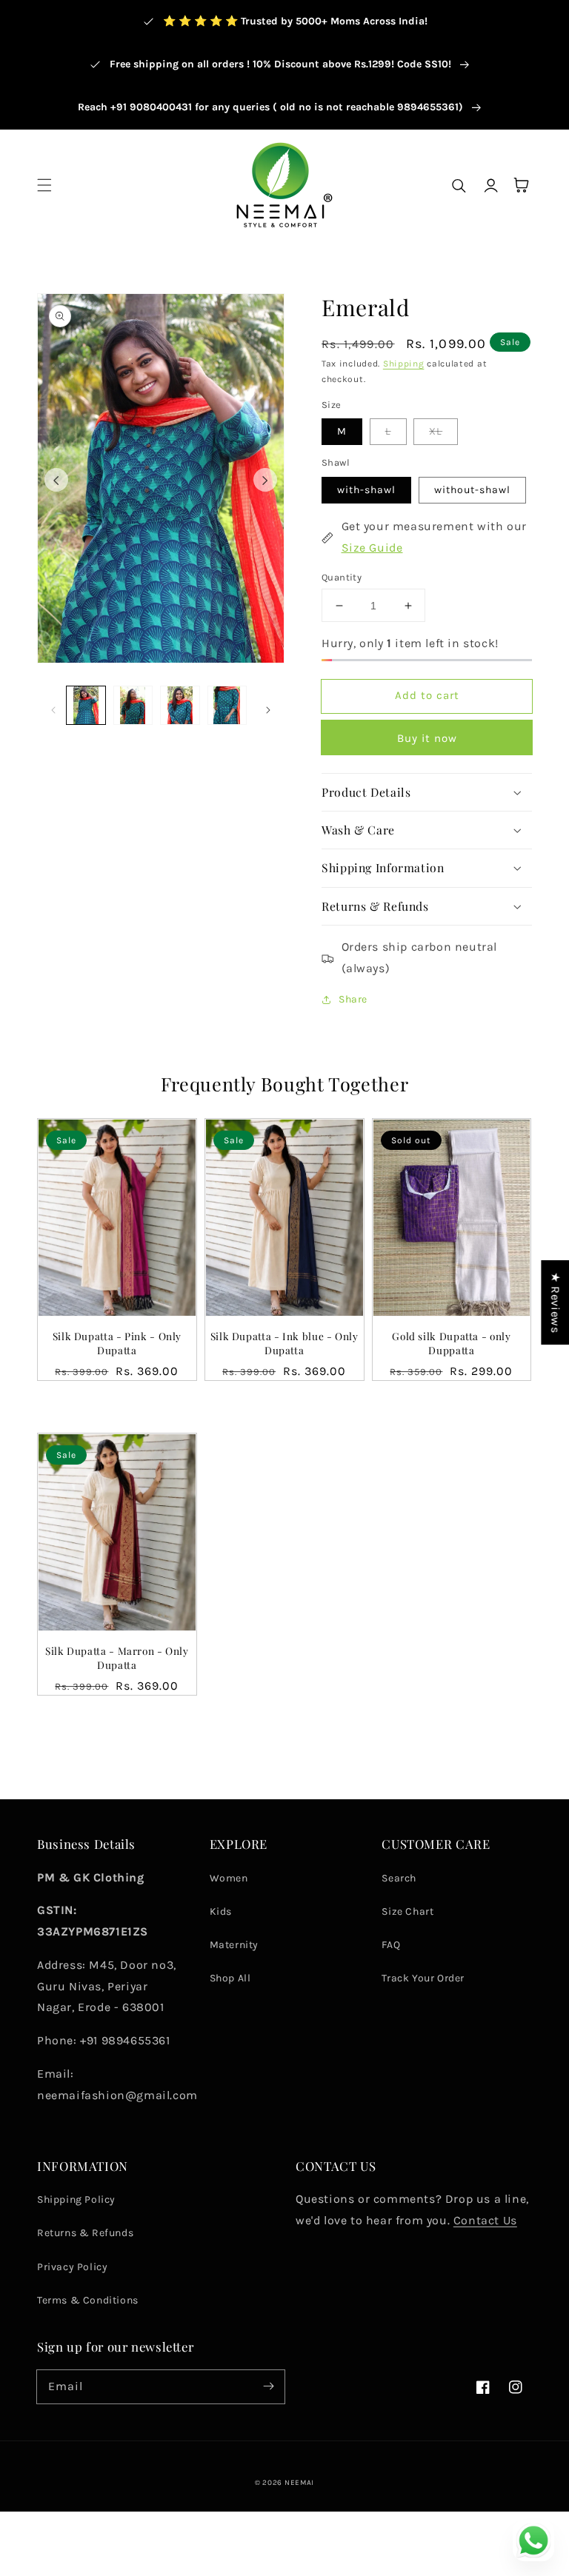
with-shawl (366, 490)
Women (229, 1878)
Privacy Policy (72, 2267)
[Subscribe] (268, 2386)
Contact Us (485, 2220)
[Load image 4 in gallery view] (227, 706)
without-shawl (472, 490)
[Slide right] (265, 480)
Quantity (342, 577)
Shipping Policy (76, 2199)
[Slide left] (56, 480)
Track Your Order (423, 1978)
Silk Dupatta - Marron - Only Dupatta (117, 1657)
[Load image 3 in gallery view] (180, 706)
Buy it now (427, 738)
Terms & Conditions (88, 2300)
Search (399, 1878)
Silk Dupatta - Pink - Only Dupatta (117, 1343)
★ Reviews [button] (555, 1302)
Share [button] (353, 999)
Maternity (234, 1945)
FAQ (391, 1945)
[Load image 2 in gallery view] (133, 706)
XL (436, 431)
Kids (221, 1911)
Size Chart (407, 1911)
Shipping (404, 364)
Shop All (230, 1978)
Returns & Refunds (85, 2233)
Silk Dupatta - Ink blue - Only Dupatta (284, 1343)
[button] (44, 185)
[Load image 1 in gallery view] (86, 706)
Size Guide (372, 548)
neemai (299, 2483)
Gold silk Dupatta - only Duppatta (451, 1343)
